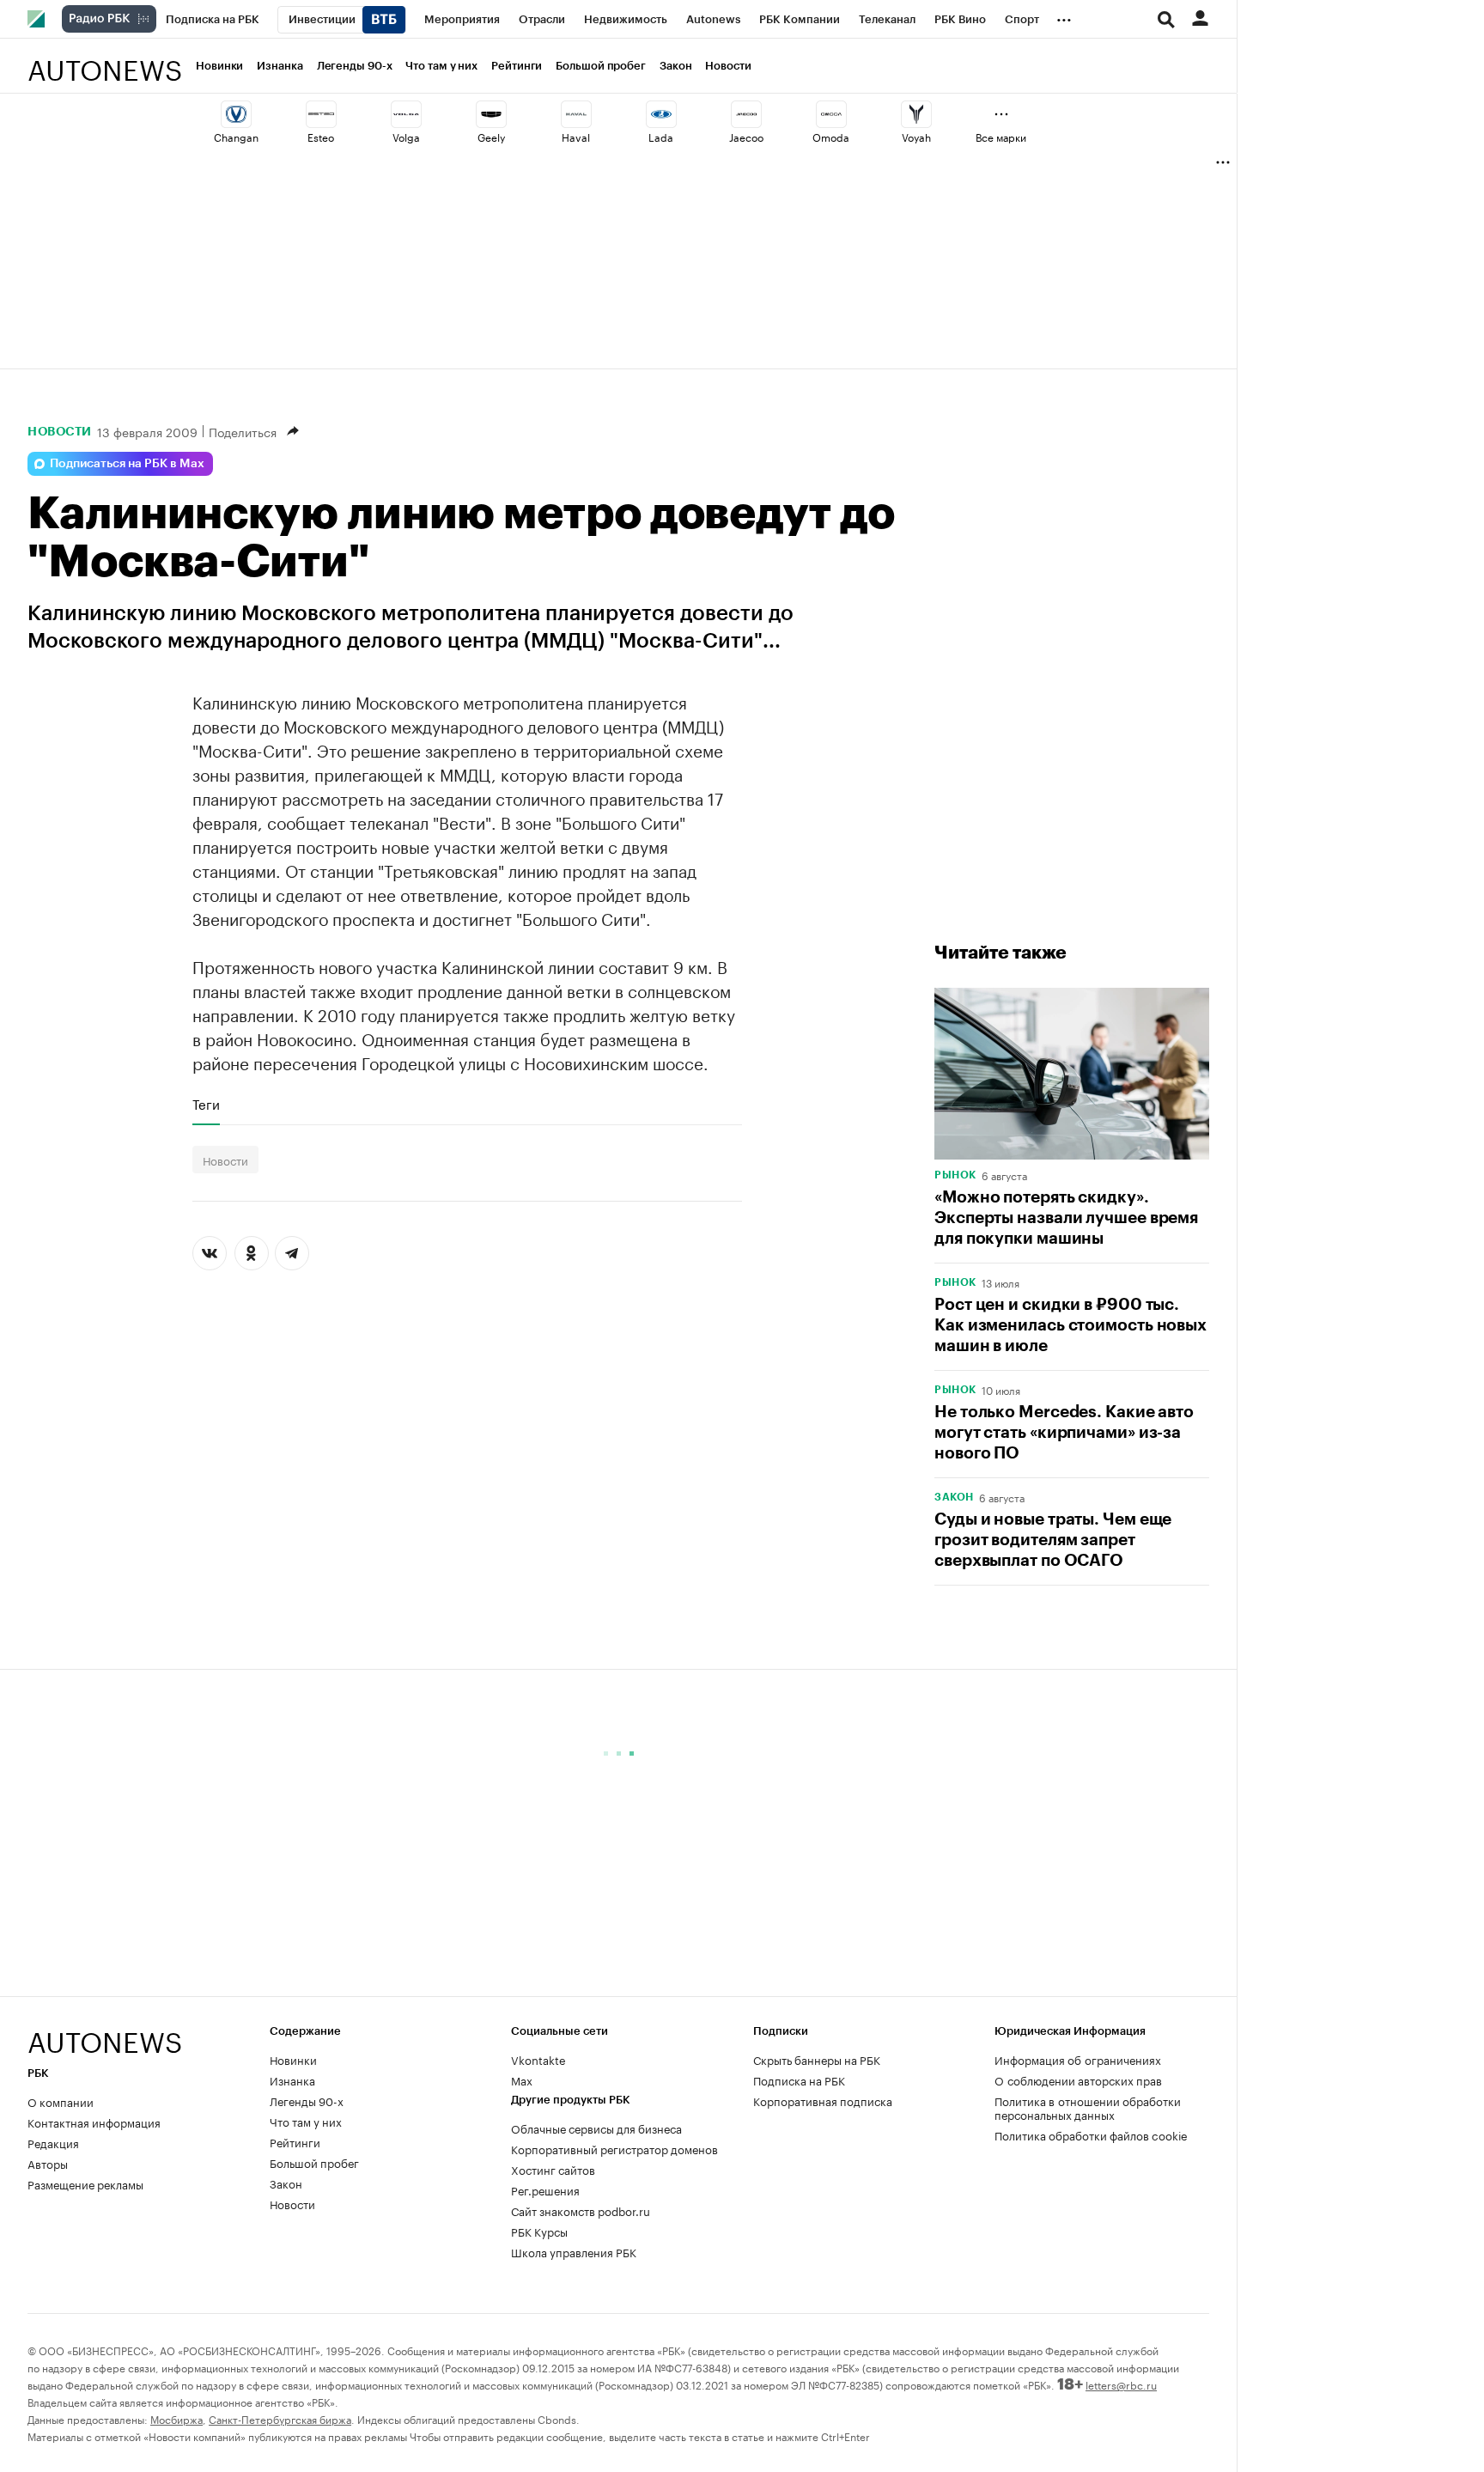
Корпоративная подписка (823, 2100)
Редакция (53, 2142)
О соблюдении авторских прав (1078, 2079)
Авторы (48, 2163)
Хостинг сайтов (553, 2169)
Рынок (955, 1175)
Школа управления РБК (574, 2251)
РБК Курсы (539, 2231)
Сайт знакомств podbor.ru (581, 2210)
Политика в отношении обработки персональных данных (1088, 2107)
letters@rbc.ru (1121, 2384)
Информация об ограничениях (1078, 2059)
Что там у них (441, 66)
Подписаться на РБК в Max (127, 464)
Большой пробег (601, 66)
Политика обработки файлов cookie (1091, 2134)
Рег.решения (545, 2189)
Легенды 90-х (355, 66)
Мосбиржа (176, 2418)
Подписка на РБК (799, 2079)
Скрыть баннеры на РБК (817, 2059)
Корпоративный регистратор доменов (614, 2148)
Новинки (219, 66)
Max (522, 2079)
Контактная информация (94, 2122)
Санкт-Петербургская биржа (280, 2418)
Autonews (105, 61)
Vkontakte (538, 2059)
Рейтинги (517, 66)
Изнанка (280, 66)
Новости (728, 66)
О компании (61, 2101)
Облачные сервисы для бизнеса (596, 2128)
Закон (676, 66)
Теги (206, 1104)
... (1064, 16)
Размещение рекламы (85, 2183)
